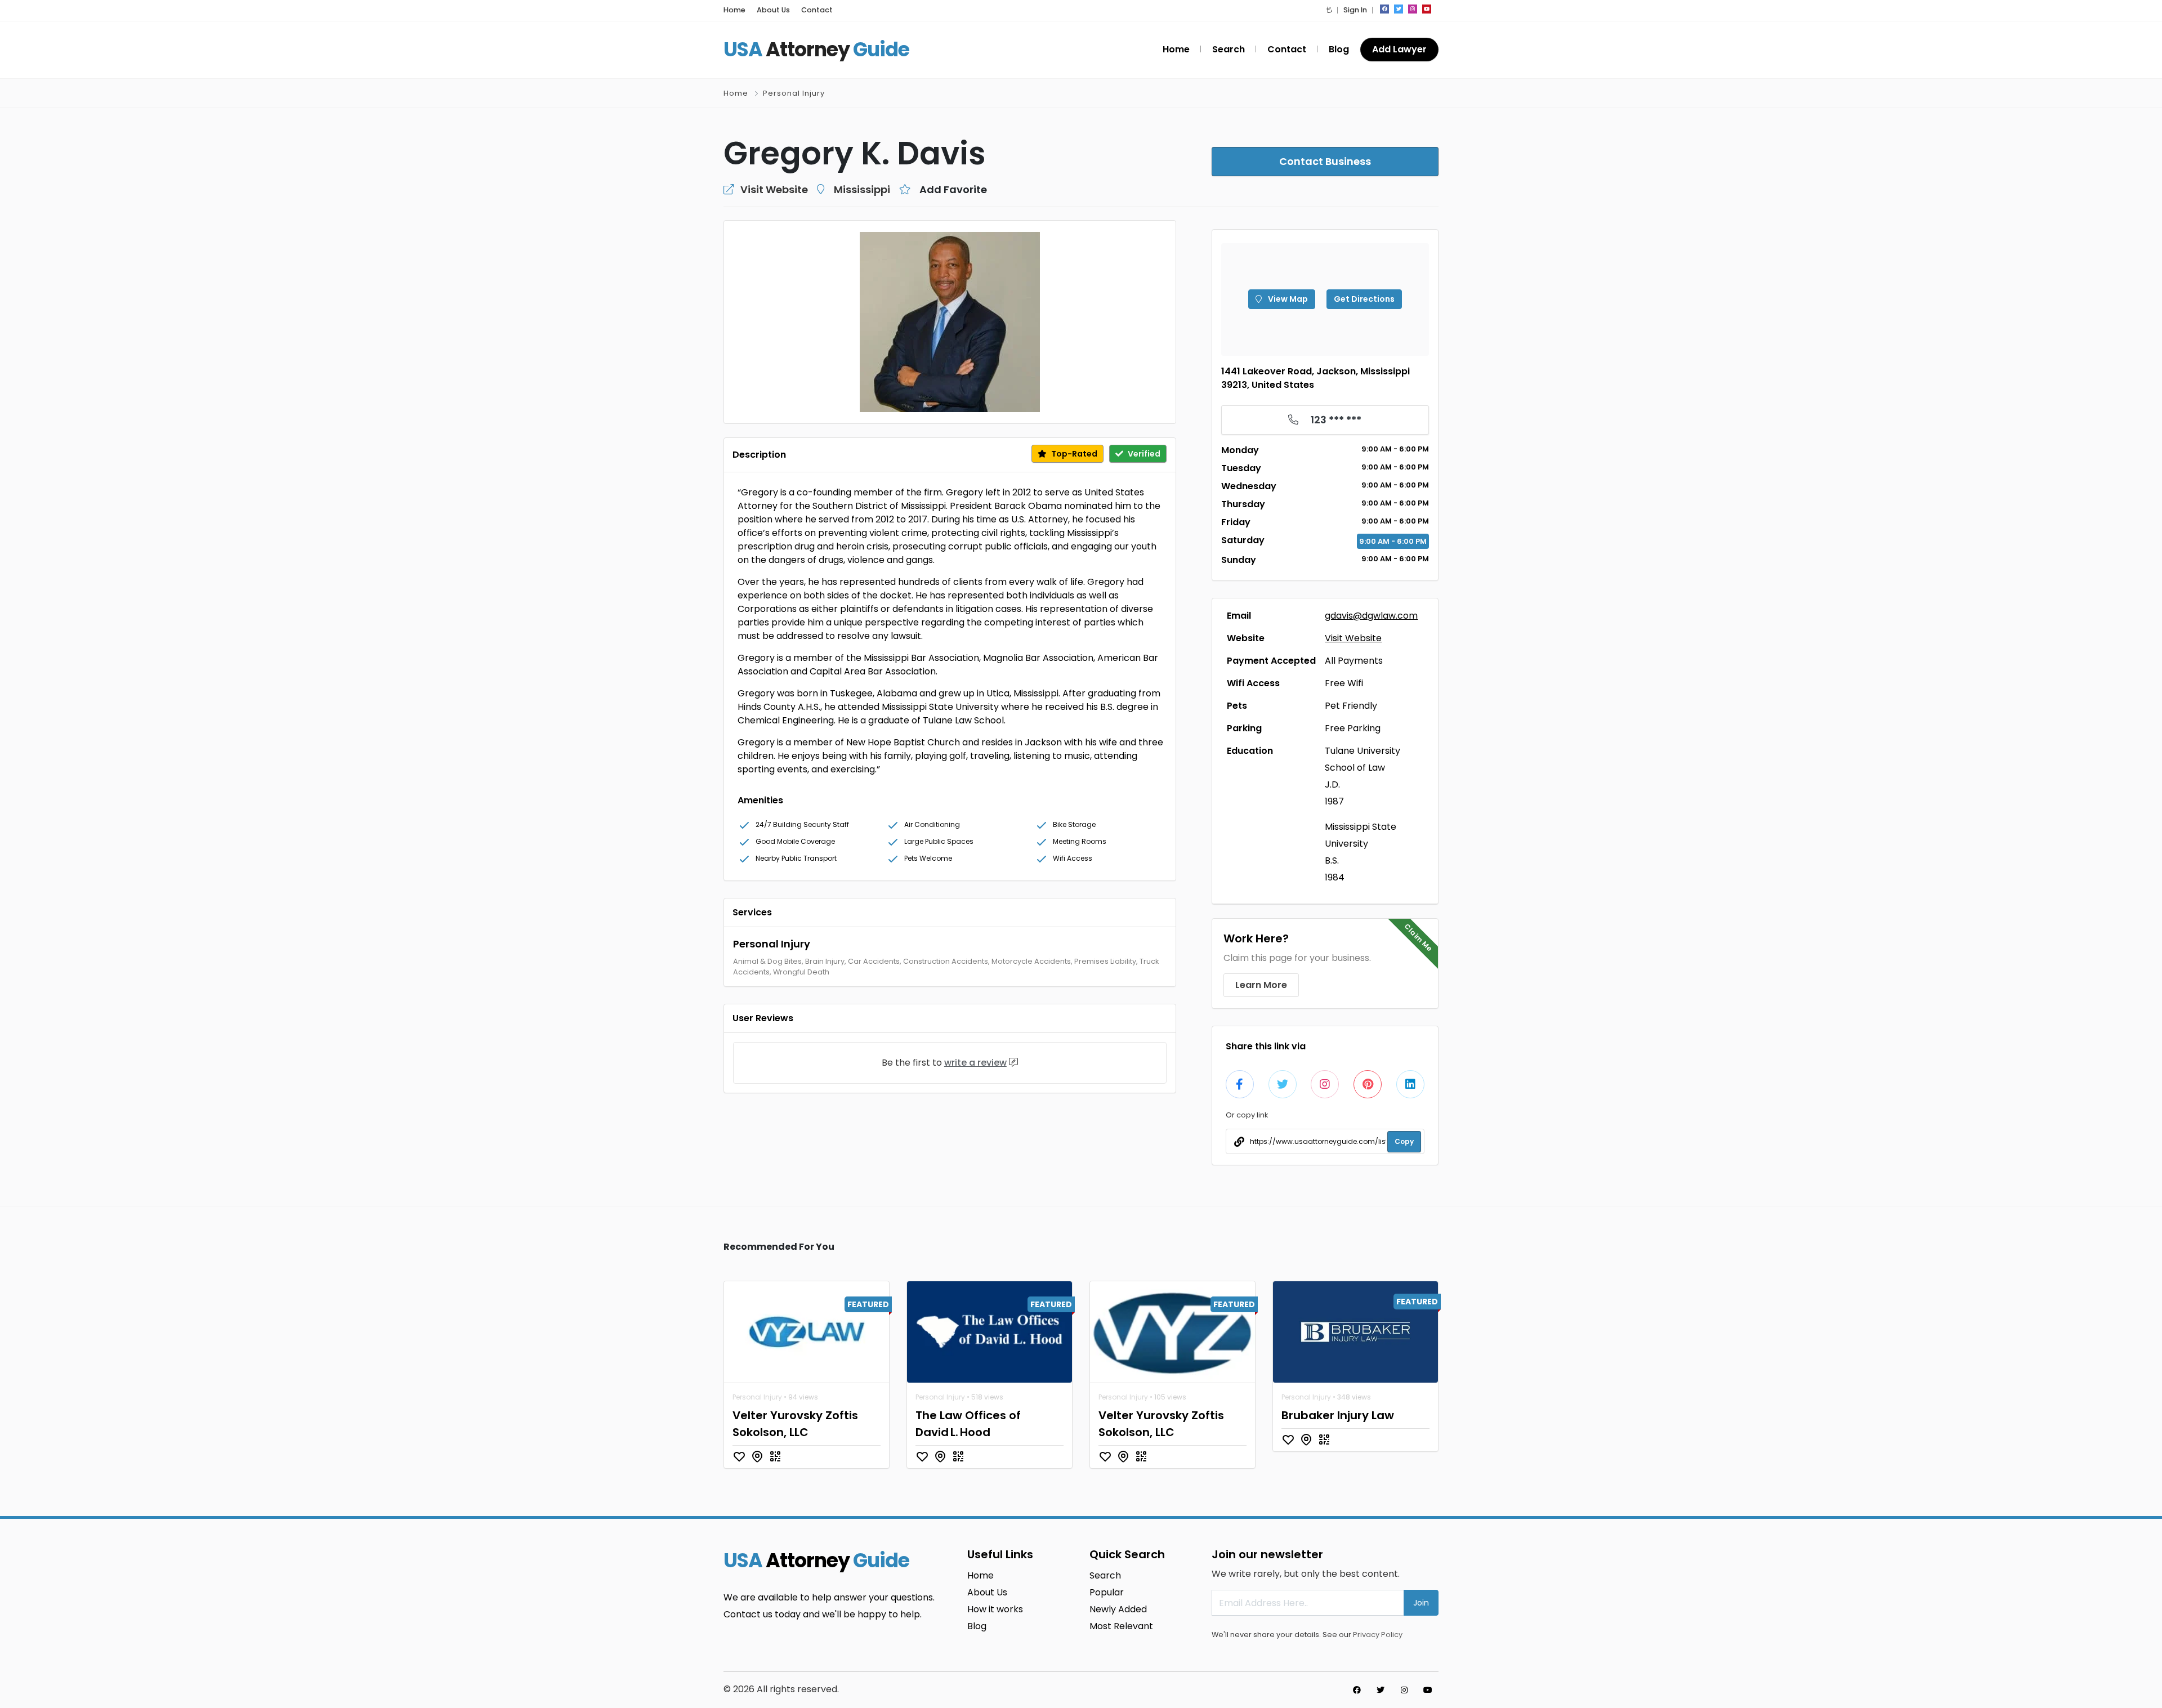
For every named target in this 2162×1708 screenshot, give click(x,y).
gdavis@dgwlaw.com (1371, 616)
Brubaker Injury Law (1338, 1415)
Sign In (1355, 10)
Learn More (1261, 985)
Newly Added (1118, 1609)
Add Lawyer (1399, 49)
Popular (1107, 1592)
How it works (995, 1609)
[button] (1329, 10)
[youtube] (1427, 9)
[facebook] (1384, 9)
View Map (1287, 299)
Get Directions (1364, 299)
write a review (975, 1063)
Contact (817, 10)
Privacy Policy (1378, 1635)
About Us (773, 10)
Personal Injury (794, 93)
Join (1421, 1603)
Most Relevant (1121, 1626)
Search (1229, 49)
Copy (1404, 1141)
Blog (1339, 49)
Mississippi (862, 189)
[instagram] (1413, 9)
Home (734, 10)
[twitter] (1399, 9)
